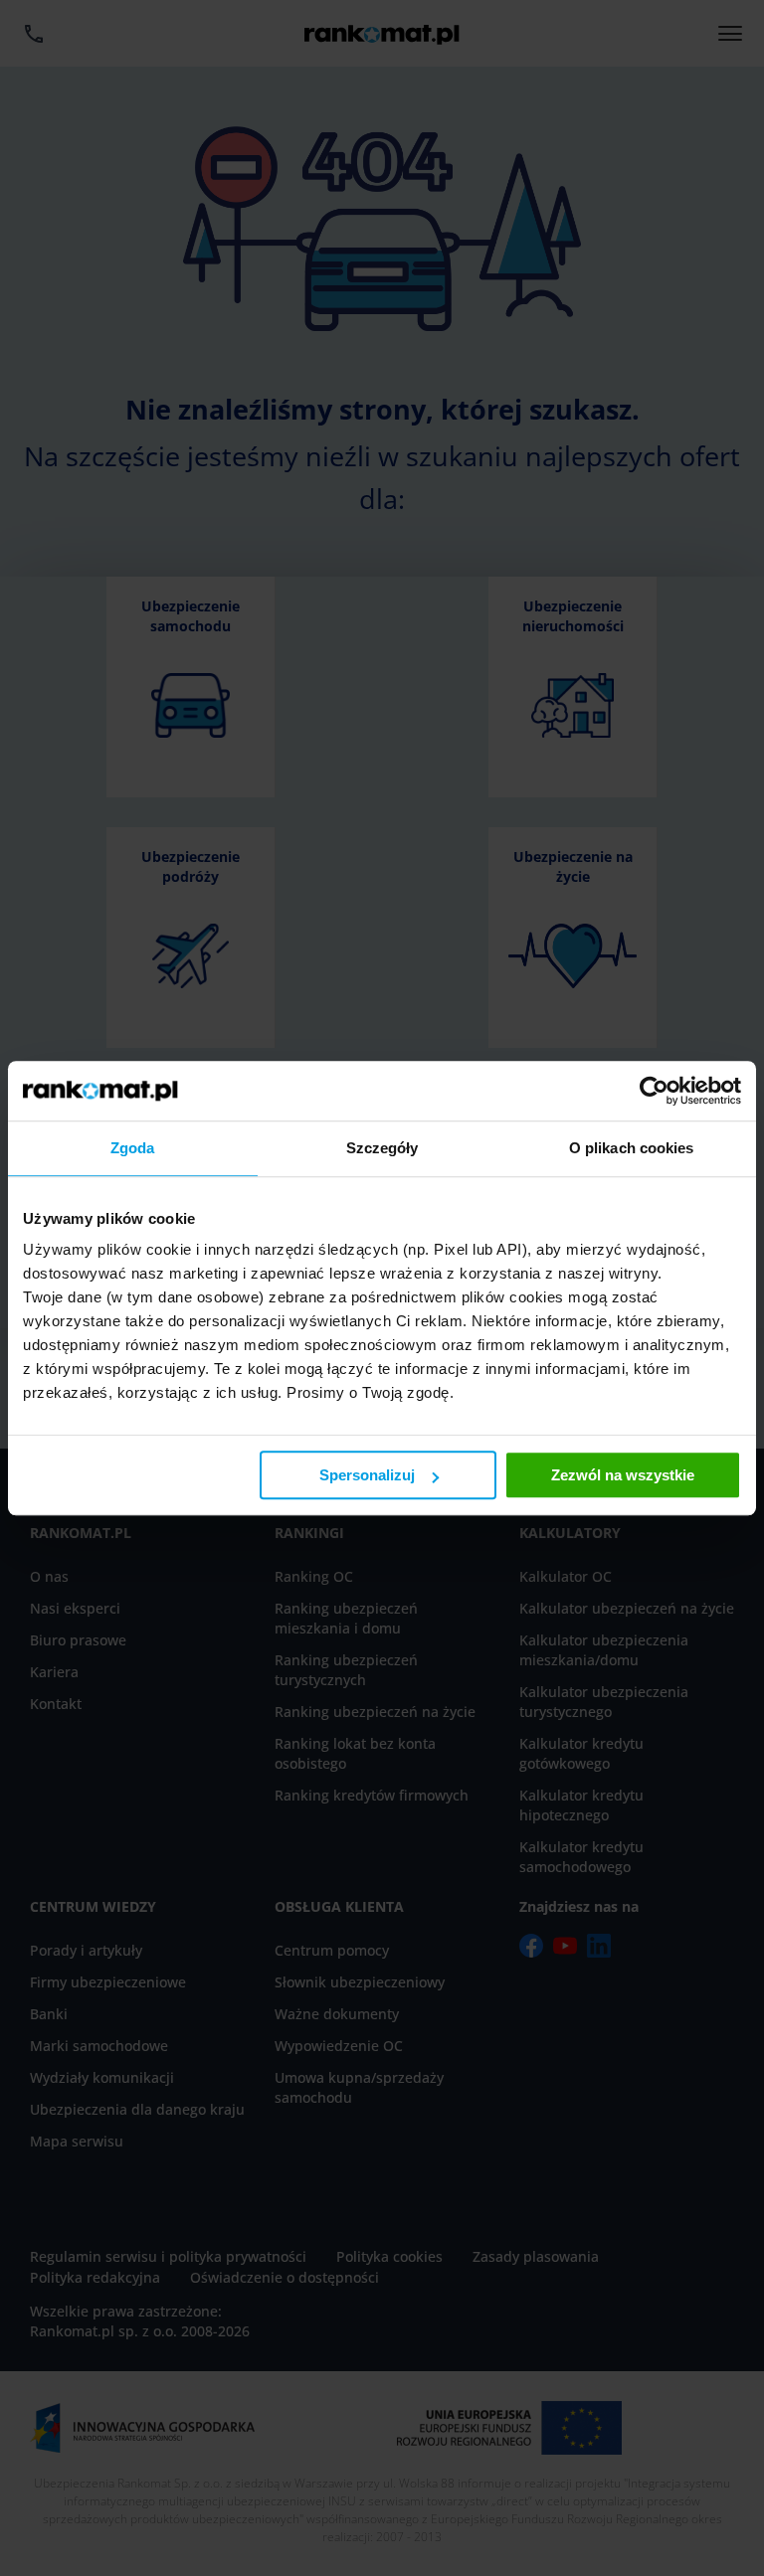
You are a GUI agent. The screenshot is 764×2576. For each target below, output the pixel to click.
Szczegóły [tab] (382, 1148)
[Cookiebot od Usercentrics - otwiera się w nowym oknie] (654, 1091)
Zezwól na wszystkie (623, 1475)
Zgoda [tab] (133, 1148)
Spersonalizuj (367, 1475)
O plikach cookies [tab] (632, 1148)
